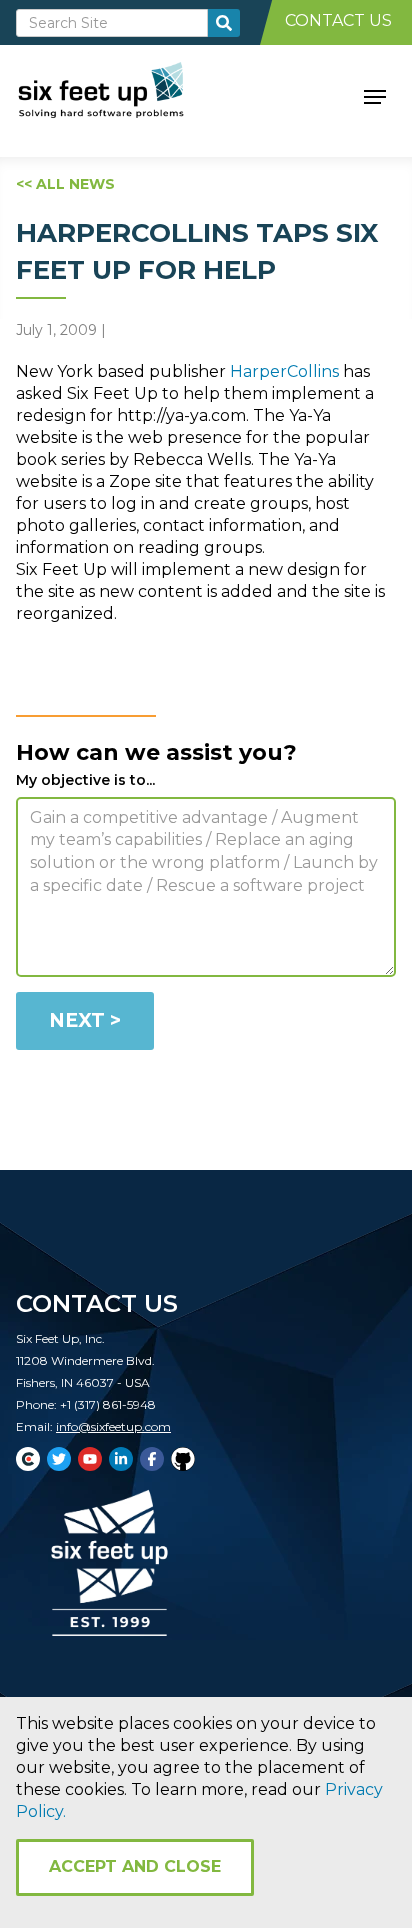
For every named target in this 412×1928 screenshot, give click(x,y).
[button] (375, 95)
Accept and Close (135, 1866)
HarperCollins (284, 371)
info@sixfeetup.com (113, 1426)
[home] (123, 95)
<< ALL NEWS (65, 184)
